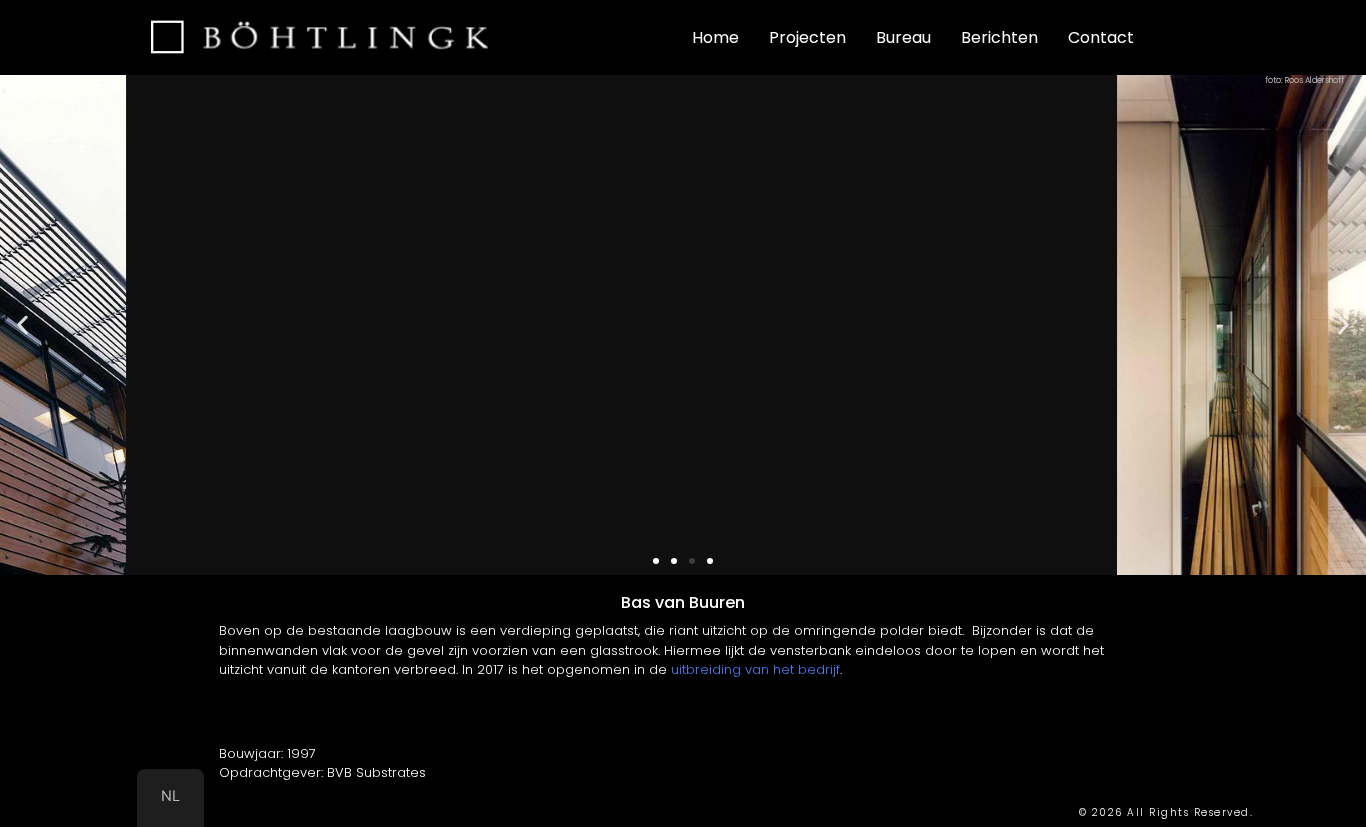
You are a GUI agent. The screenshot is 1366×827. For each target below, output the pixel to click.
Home (715, 37)
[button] (22, 325)
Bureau (903, 37)
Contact (1101, 37)
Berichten (999, 37)
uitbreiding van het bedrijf (755, 669)
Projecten (807, 37)
